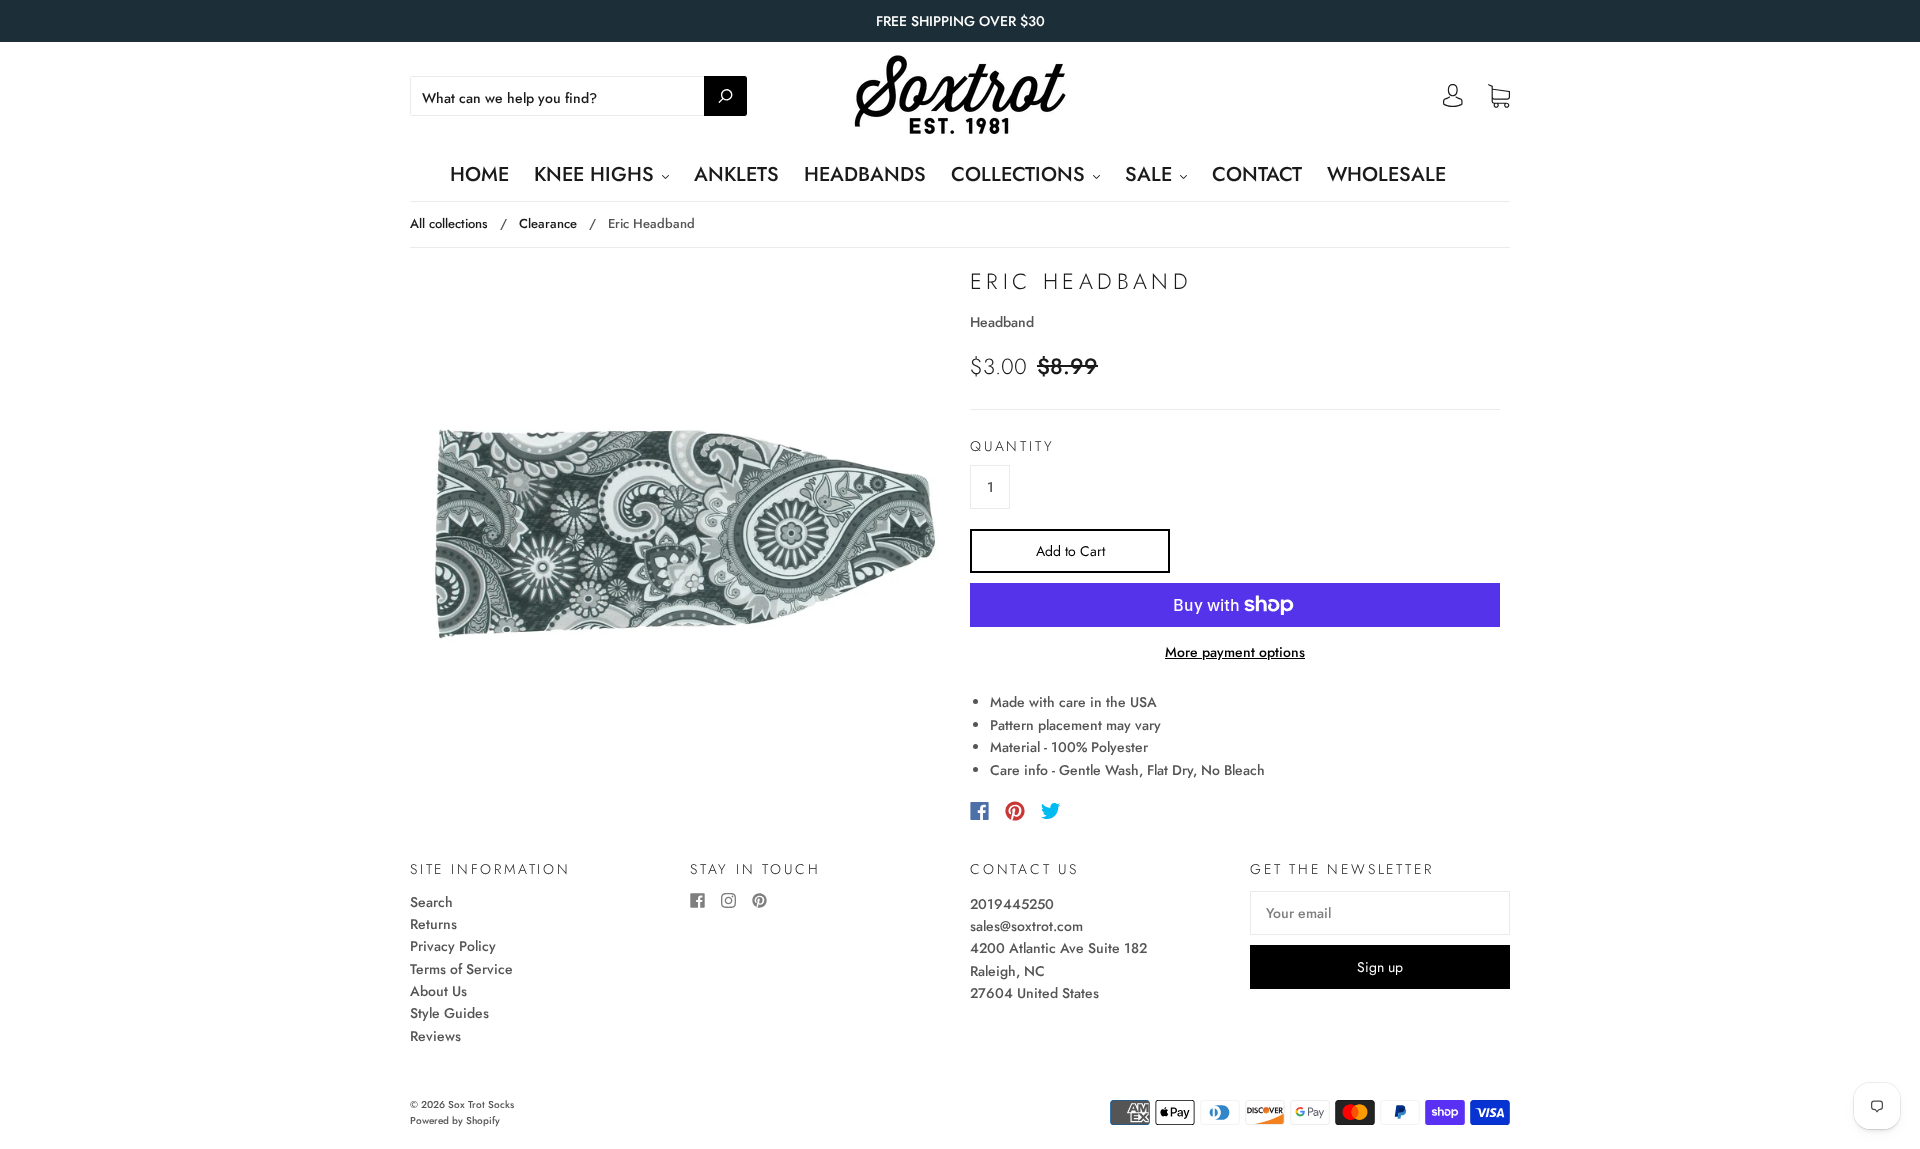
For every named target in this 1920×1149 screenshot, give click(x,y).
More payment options (1235, 652)
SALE (1151, 174)
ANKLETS (736, 174)
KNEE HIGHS (597, 174)
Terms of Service (461, 969)
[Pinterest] (1015, 811)
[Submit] (725, 96)
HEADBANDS (865, 174)
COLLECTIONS (1021, 174)
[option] (685, 533)
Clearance (548, 223)
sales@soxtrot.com (1026, 926)
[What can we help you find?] (578, 98)
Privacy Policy (453, 946)
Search (431, 902)
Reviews (435, 1036)
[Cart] (1499, 97)
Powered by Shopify (455, 1120)
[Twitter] (1051, 811)
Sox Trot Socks (481, 1104)
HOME (479, 174)
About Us (438, 991)
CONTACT (1257, 174)
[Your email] (1380, 913)
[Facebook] (979, 811)
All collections (449, 223)
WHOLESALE (1386, 174)
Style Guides (449, 1013)
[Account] (1453, 101)
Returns (433, 924)
